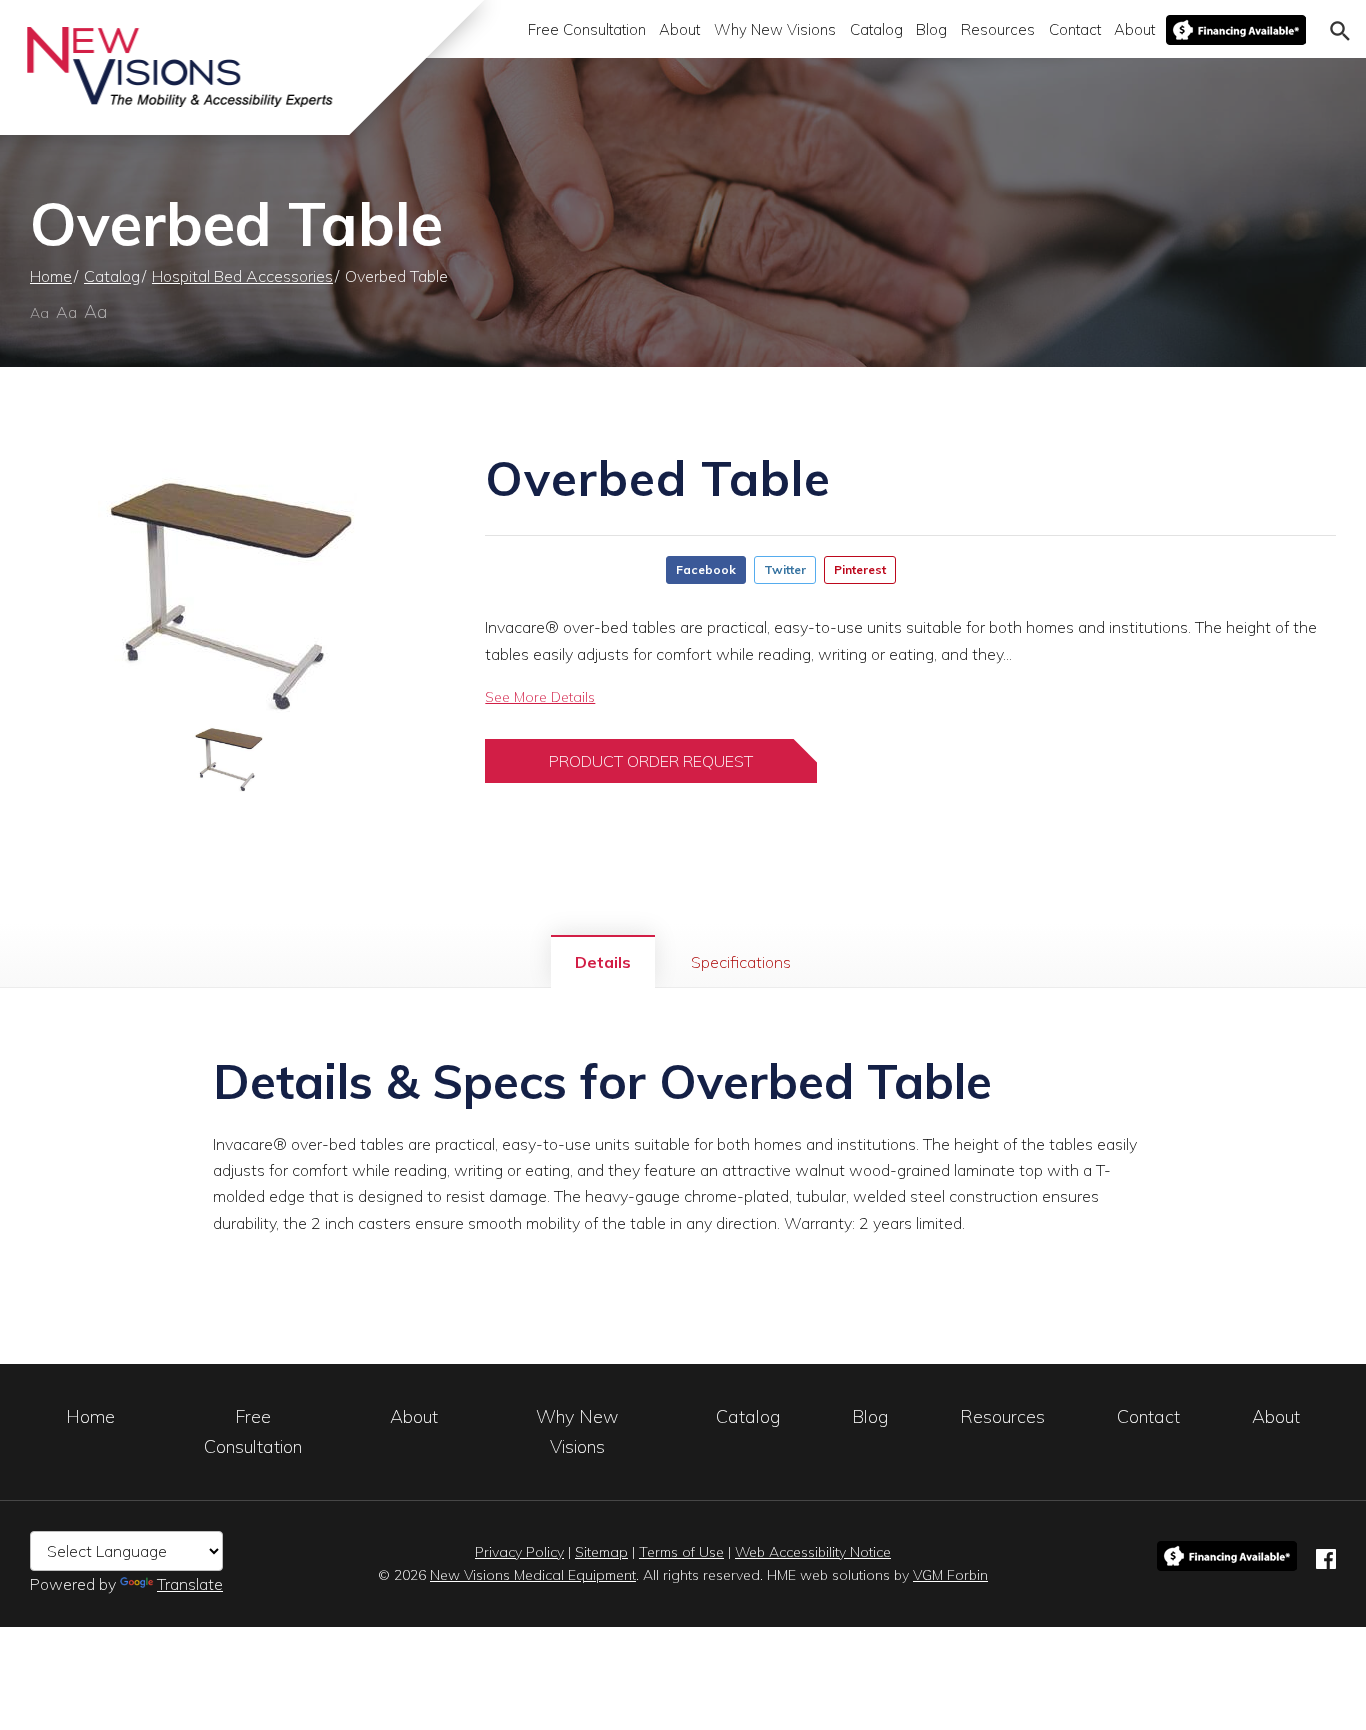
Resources (998, 29)
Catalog (876, 29)
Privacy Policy (519, 1552)
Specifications (741, 962)
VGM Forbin (950, 1575)
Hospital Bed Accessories (242, 276)
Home (51, 276)
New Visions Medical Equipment (533, 1575)
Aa (39, 313)
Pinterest (860, 569)
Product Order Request (651, 761)
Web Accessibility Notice (813, 1552)
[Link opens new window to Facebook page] (1326, 1556)
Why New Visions (775, 29)
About (679, 29)
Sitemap (601, 1552)
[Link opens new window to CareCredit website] (1236, 30)
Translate (190, 1584)
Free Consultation (587, 29)
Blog (931, 29)
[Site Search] (1340, 29)
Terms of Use (681, 1552)
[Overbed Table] (228, 583)
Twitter (785, 569)
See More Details (540, 697)
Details (603, 962)
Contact (1075, 29)
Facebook (706, 569)
